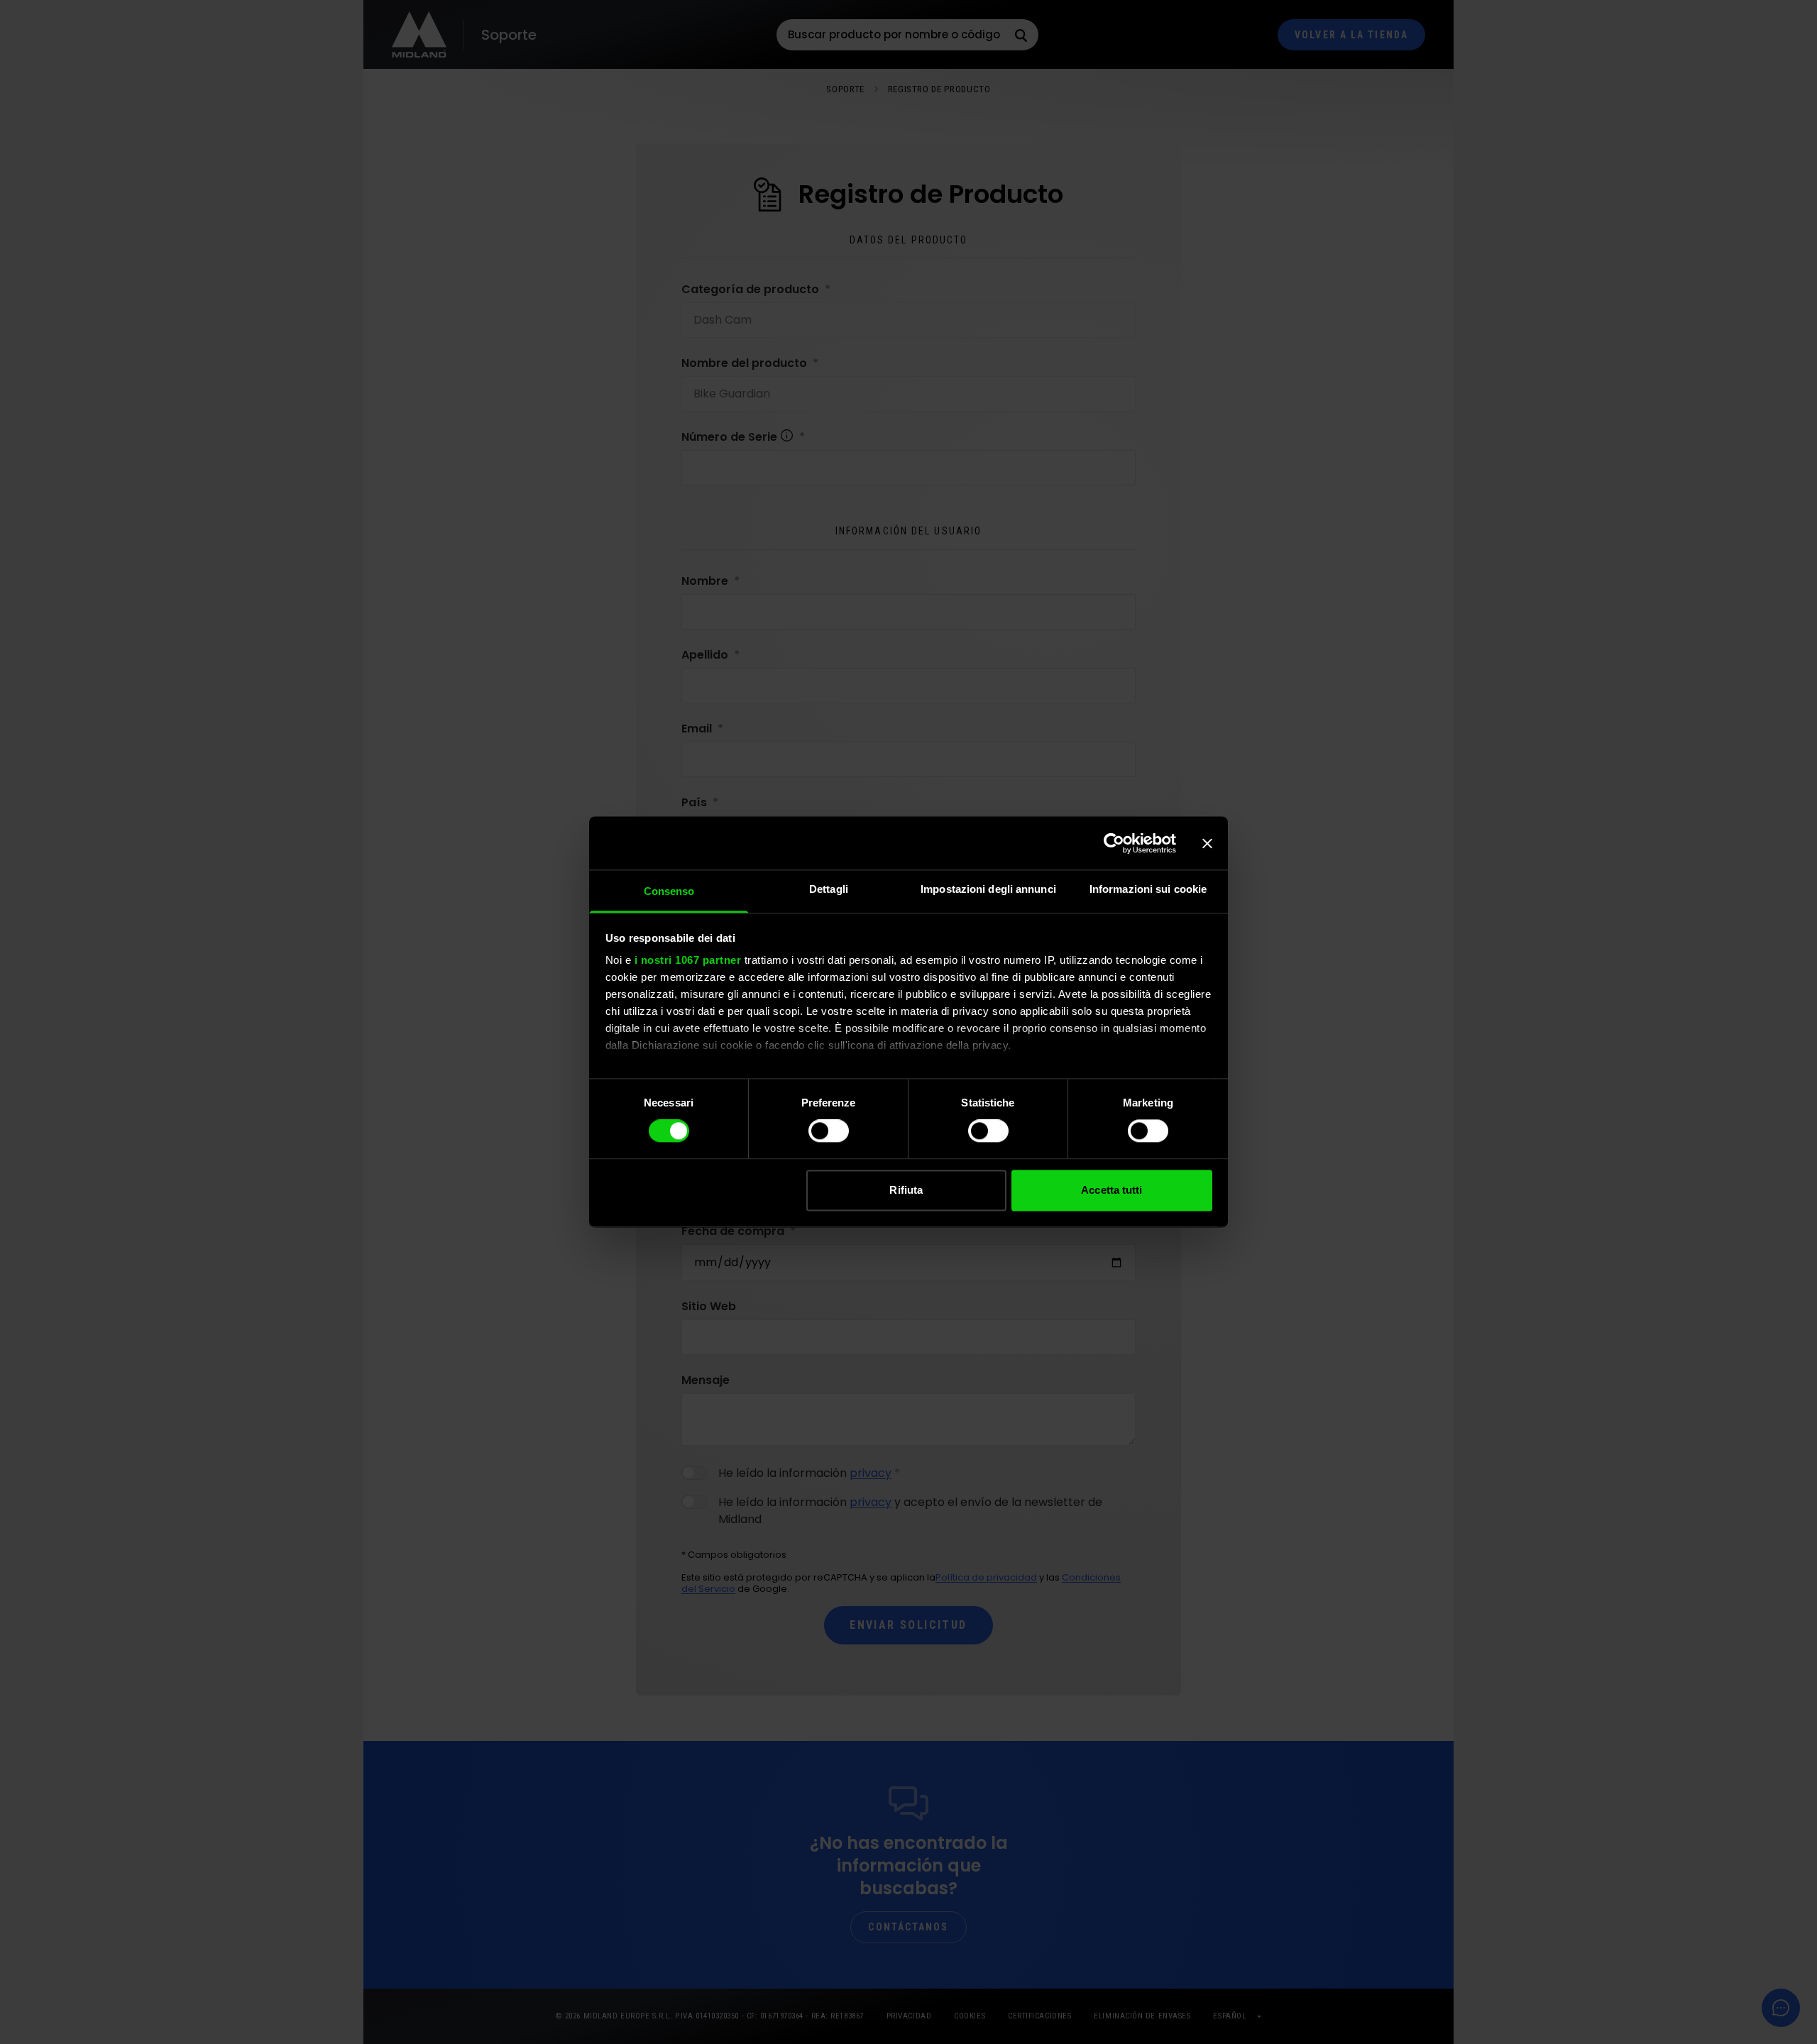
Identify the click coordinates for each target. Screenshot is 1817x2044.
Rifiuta (906, 1190)
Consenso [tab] (669, 891)
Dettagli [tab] (829, 889)
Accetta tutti (1111, 1190)
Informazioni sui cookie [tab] (1148, 889)
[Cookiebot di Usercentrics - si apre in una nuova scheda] (1114, 843)
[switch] (829, 1131)
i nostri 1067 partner (688, 960)
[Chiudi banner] (1207, 843)
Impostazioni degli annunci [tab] (988, 889)
